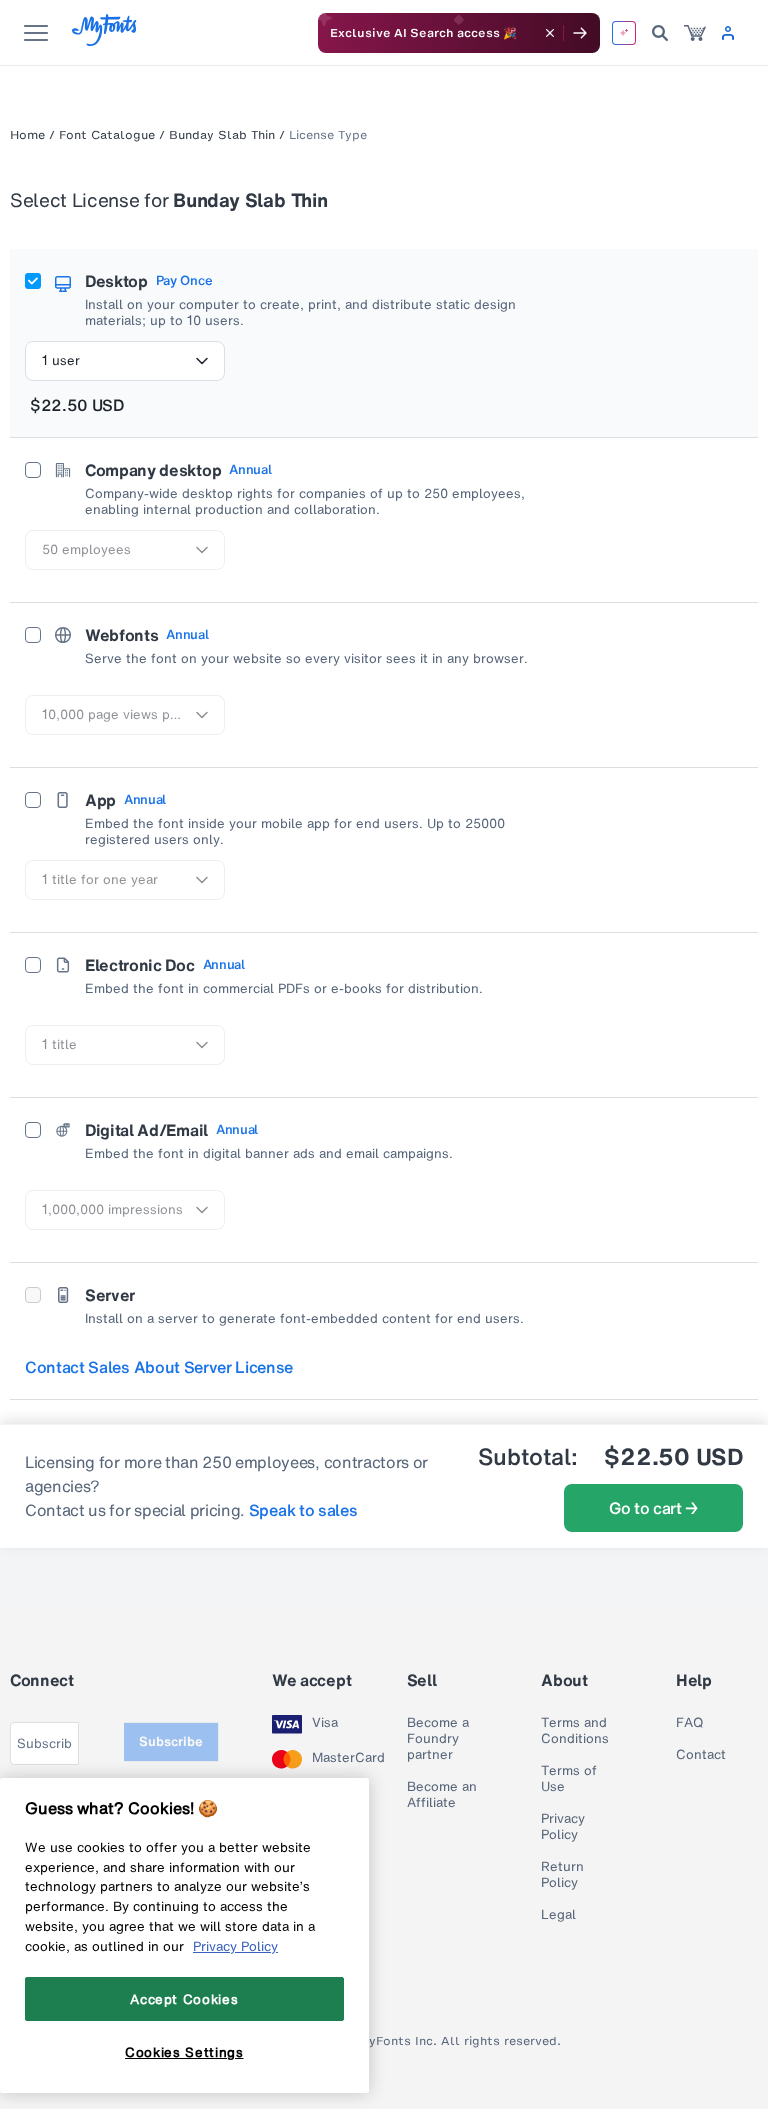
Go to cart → (653, 1508)
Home (27, 135)
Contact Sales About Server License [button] (159, 1367)
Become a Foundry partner (438, 1739)
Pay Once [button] (184, 281)
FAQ (689, 1723)
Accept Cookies (184, 1999)
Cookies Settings (184, 2052)
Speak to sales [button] (303, 1510)
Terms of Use (569, 1779)
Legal (558, 1915)
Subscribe (171, 1741)
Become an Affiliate (442, 1795)
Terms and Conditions (575, 1731)
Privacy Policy (563, 1827)
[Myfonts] (105, 40)
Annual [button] (250, 470)
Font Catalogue (107, 135)
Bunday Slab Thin (222, 135)
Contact (701, 1755)
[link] (695, 33)
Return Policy (562, 1875)
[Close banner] (550, 33)
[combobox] (125, 361)
